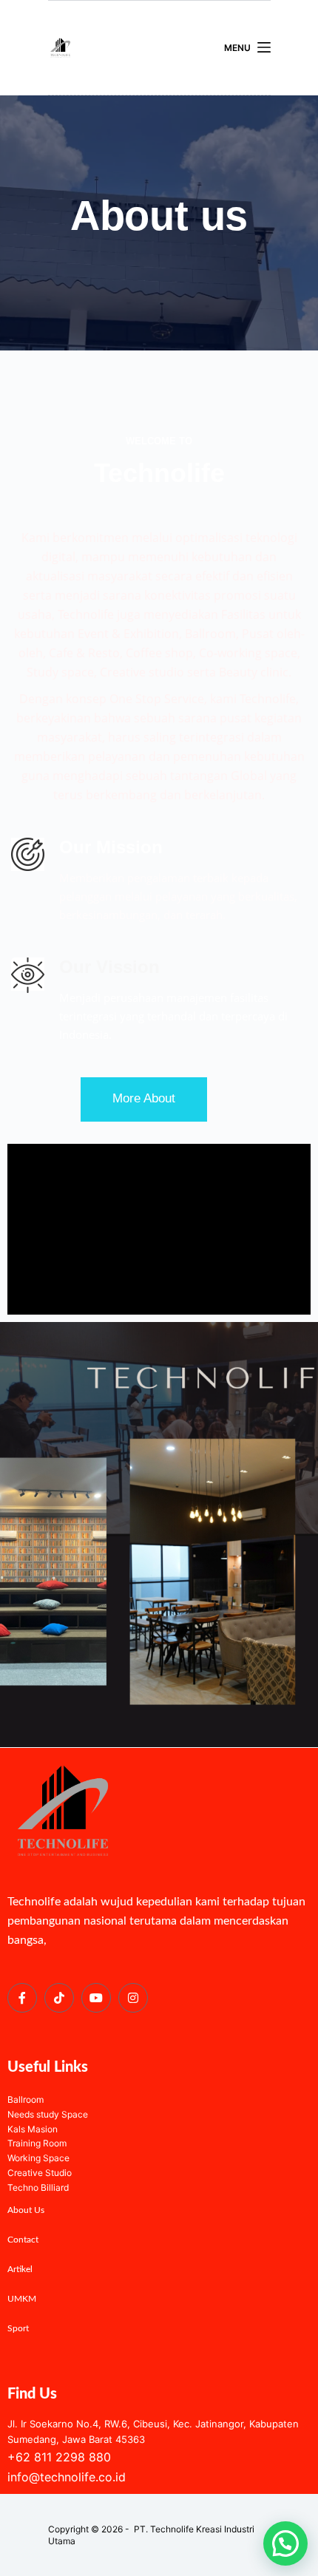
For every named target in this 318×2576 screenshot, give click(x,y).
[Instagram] (133, 1998)
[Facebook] (22, 1998)
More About (144, 1098)
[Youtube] (96, 1998)
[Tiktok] (59, 1998)
